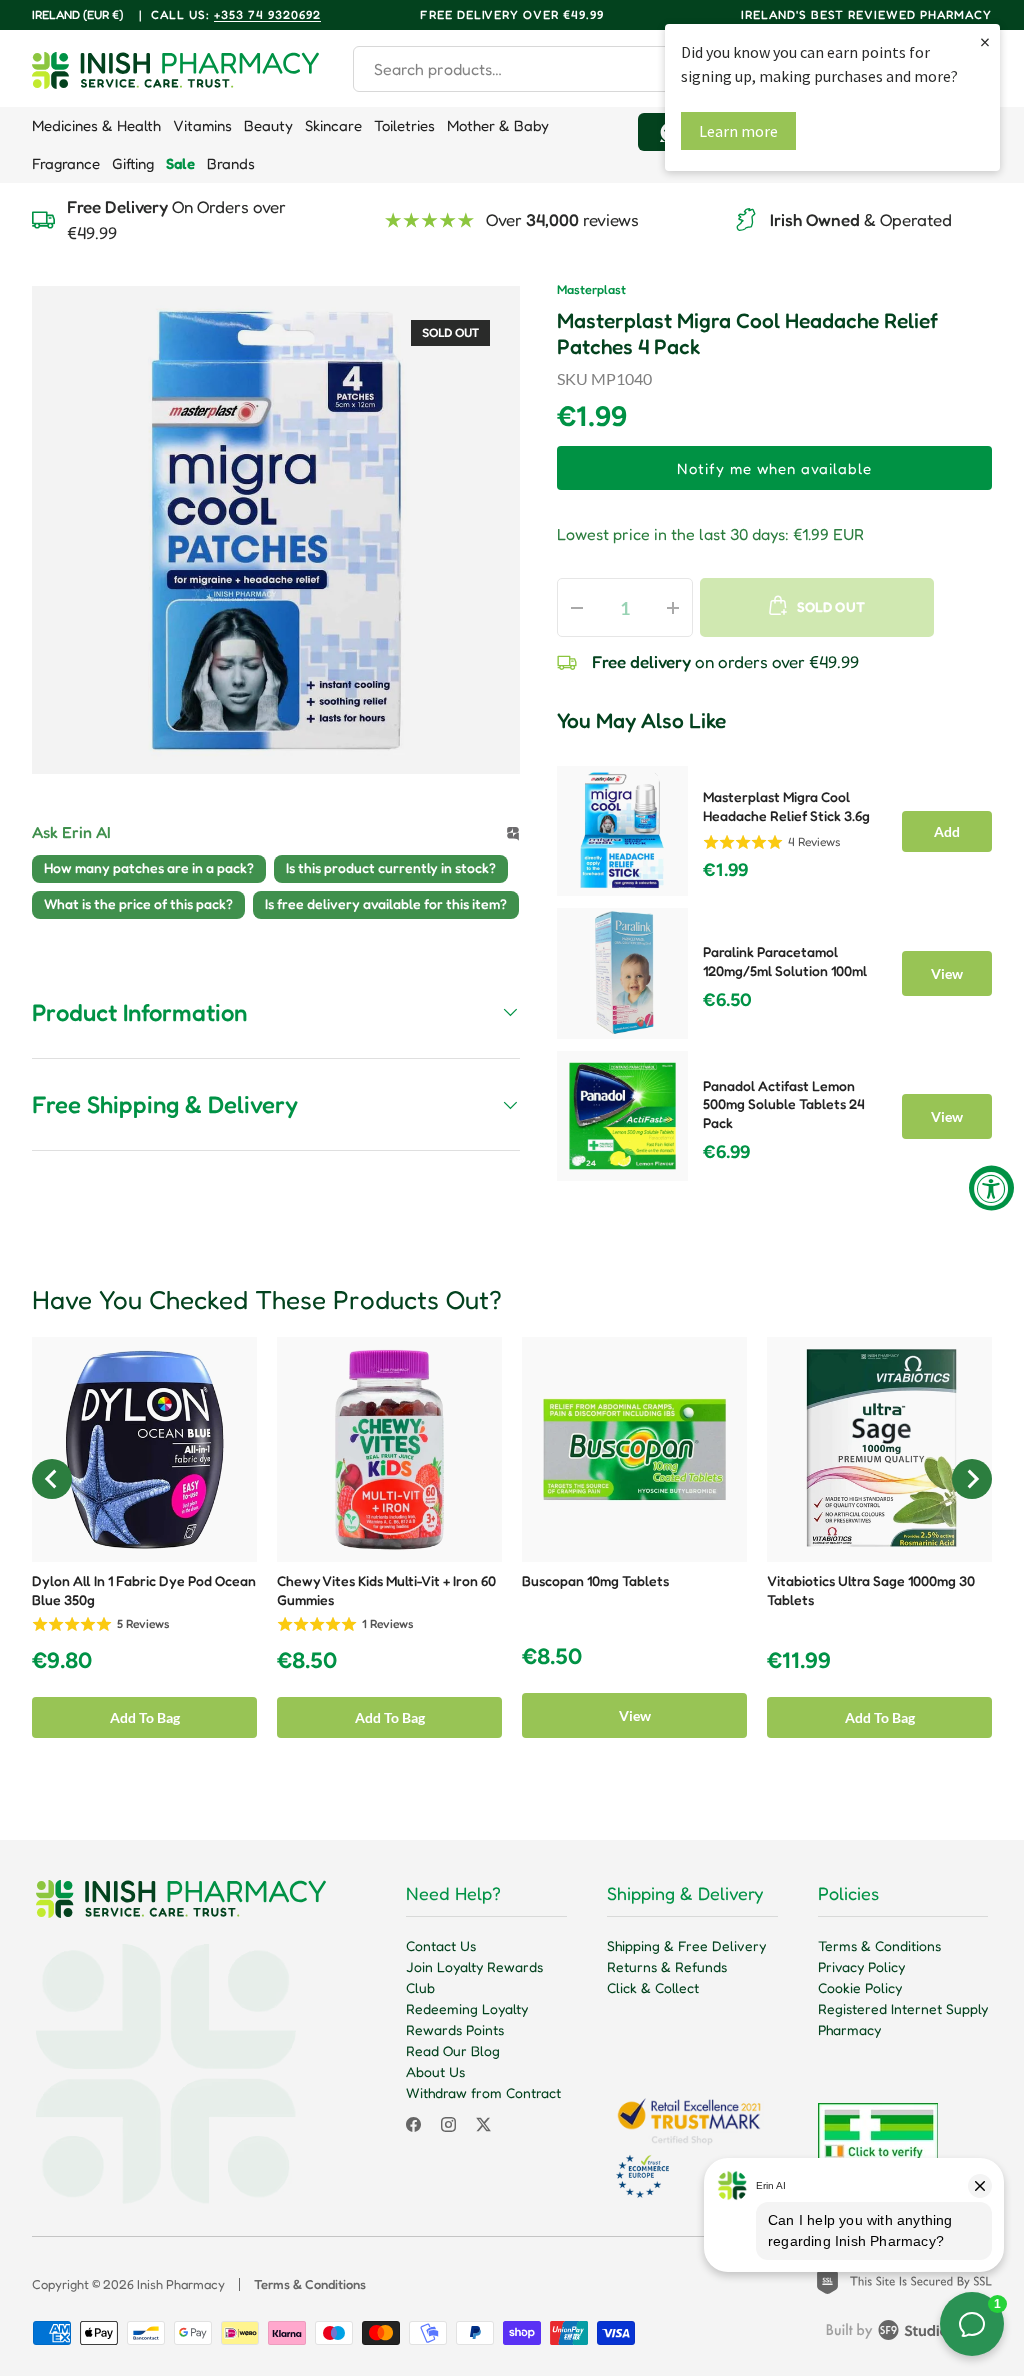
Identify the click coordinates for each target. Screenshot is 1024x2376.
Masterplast (591, 289)
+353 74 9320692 (267, 14)
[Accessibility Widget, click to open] (991, 1188)
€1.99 (725, 870)
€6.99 (726, 1152)
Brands (231, 163)
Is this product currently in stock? (391, 867)
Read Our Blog (453, 2050)
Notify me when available (774, 468)
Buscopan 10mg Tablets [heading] (595, 1580)
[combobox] (540, 69)
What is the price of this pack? (138, 903)
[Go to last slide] (52, 1479)
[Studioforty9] (909, 2334)
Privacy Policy (861, 1966)
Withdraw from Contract (483, 2092)
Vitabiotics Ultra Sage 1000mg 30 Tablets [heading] (871, 1590)
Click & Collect (653, 1987)
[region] (774, 968)
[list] (276, 530)
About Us (435, 2071)
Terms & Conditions (879, 1945)
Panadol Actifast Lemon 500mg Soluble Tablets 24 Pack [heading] (784, 1104)
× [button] (985, 41)
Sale (180, 163)
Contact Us (441, 1945)
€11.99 (799, 1660)
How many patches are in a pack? (149, 867)
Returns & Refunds (667, 1966)
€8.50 (307, 1660)
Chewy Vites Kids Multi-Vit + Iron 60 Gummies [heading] (386, 1590)
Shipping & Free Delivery (686, 1945)
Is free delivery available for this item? (386, 903)
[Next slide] (972, 1479)
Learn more (738, 131)
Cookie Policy (860, 1987)
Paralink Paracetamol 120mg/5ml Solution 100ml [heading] (785, 961)
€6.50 (727, 1000)
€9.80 (62, 1660)
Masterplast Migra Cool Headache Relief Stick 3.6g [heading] (786, 806)
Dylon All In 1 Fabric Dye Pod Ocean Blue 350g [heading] (144, 1590)
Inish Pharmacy (181, 2284)
